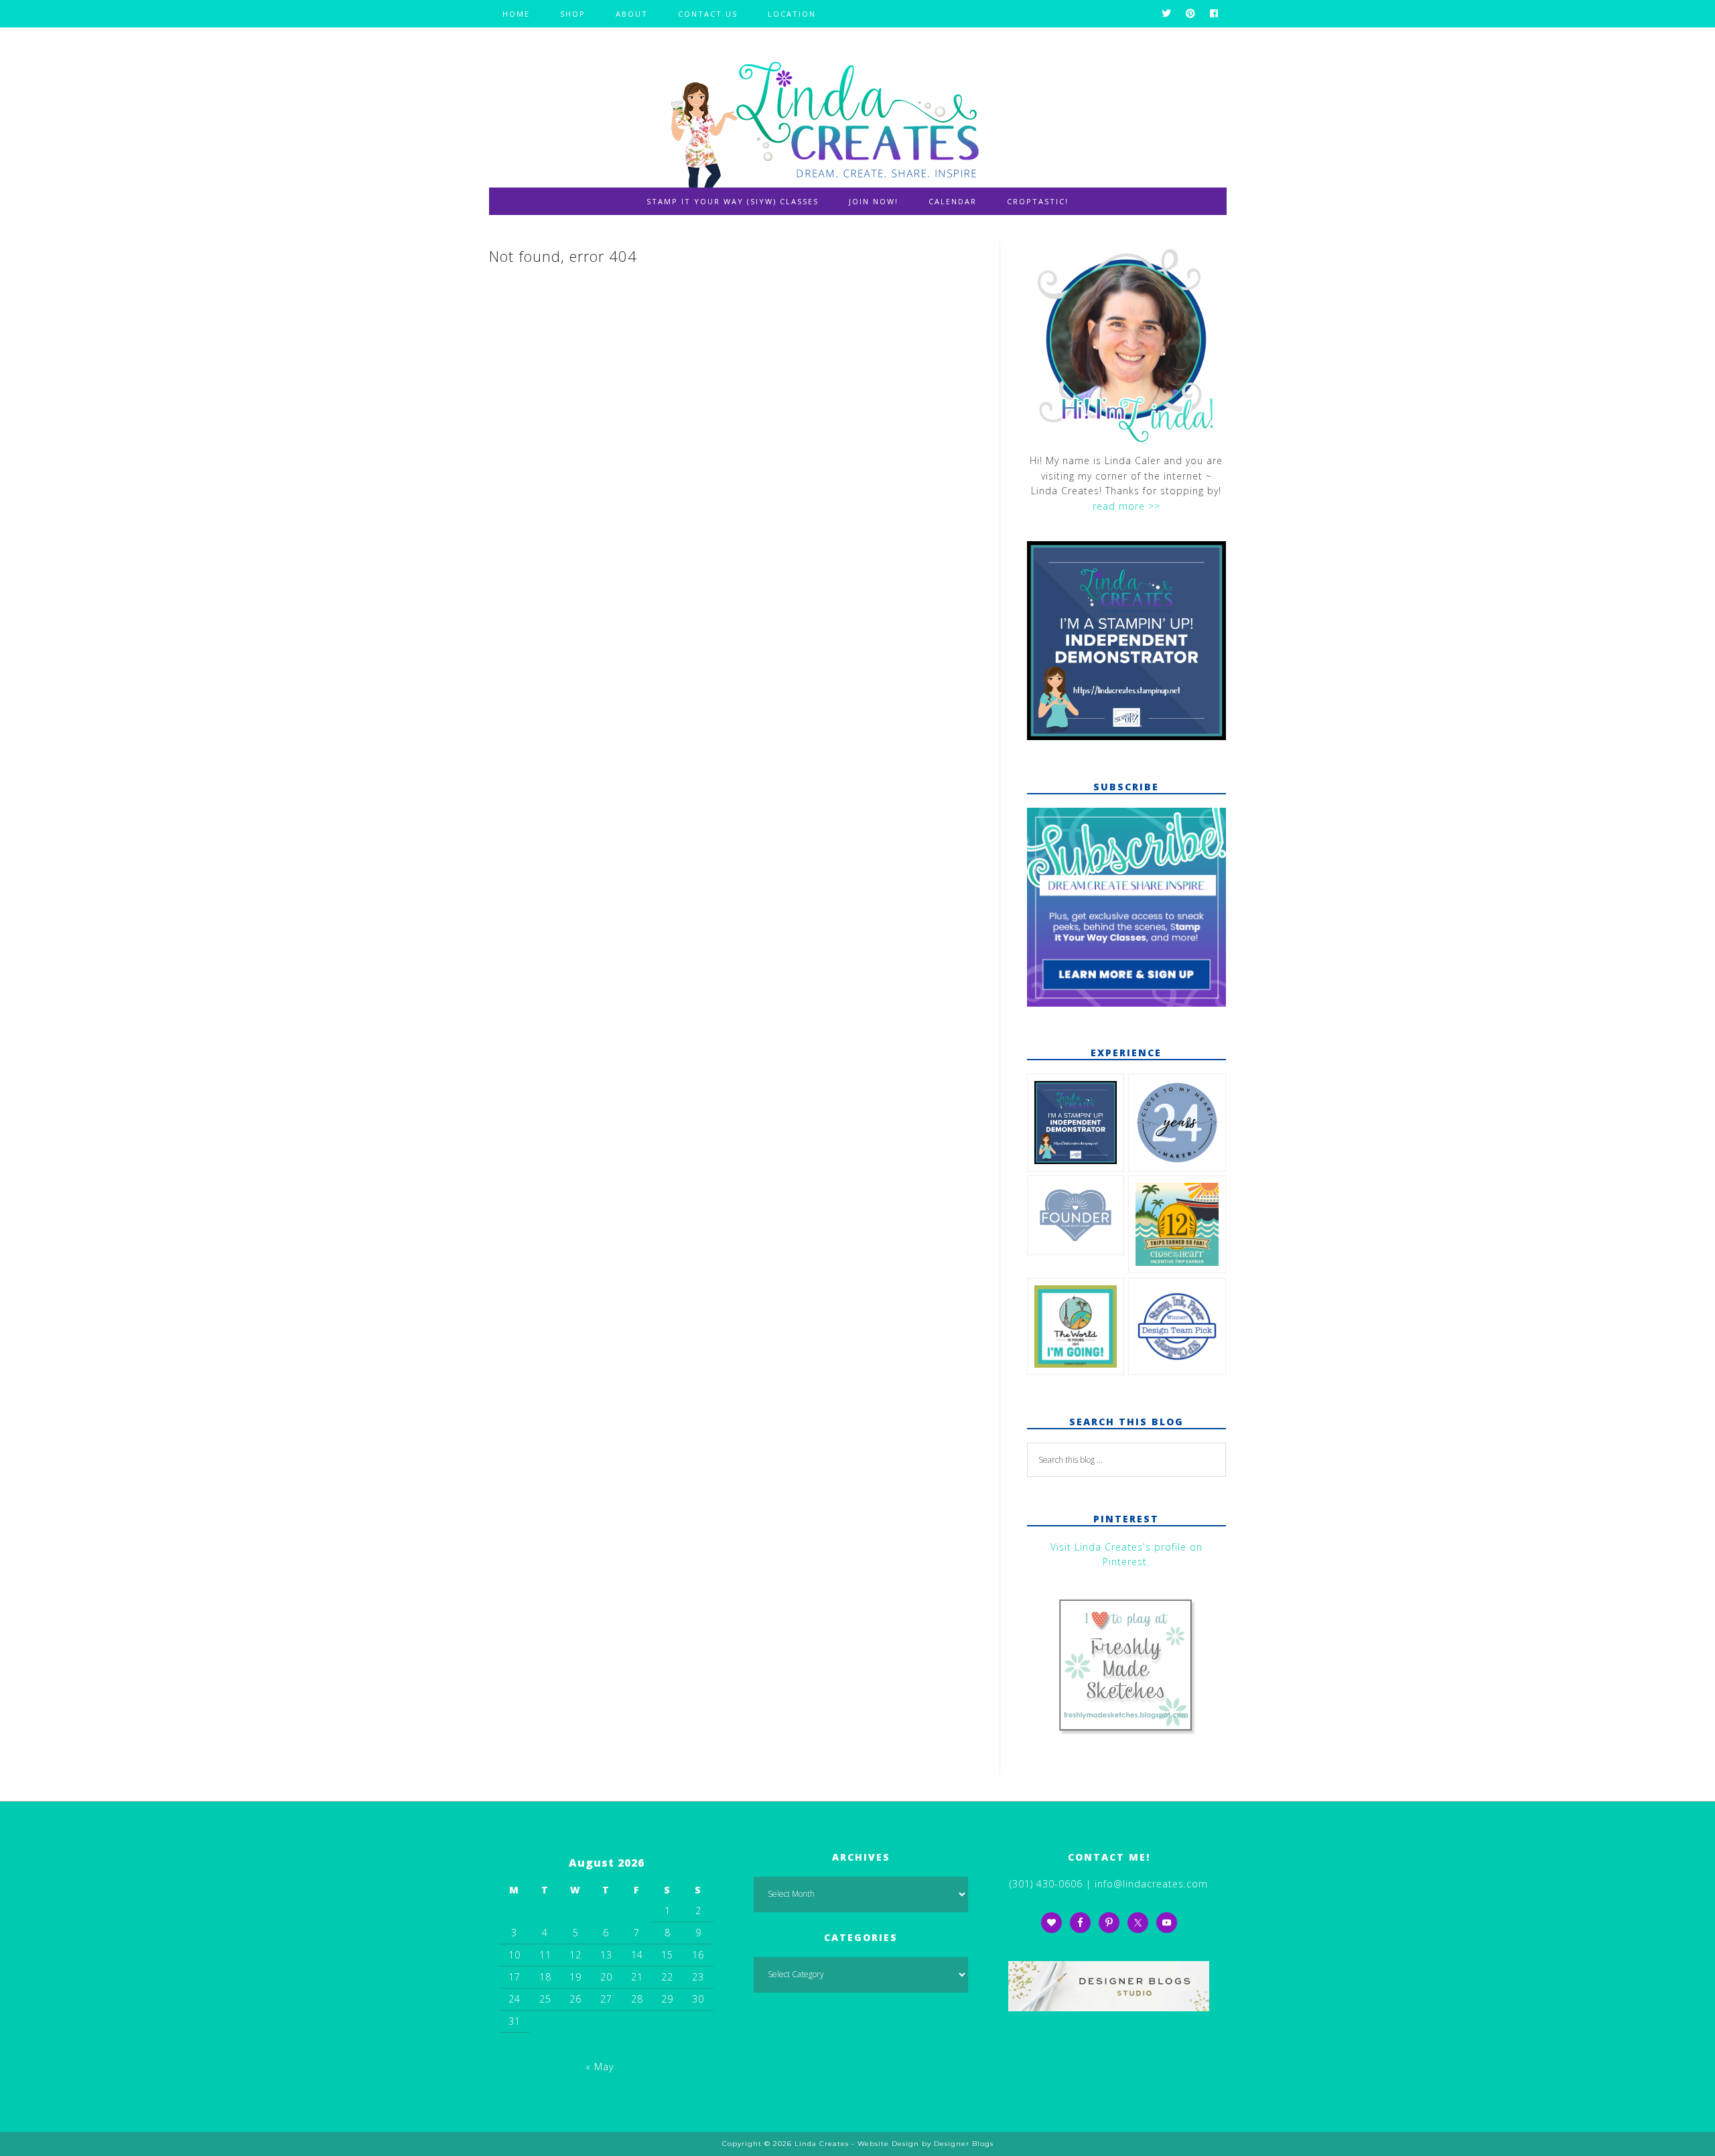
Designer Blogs (964, 2144)
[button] (1076, 1125)
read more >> (1126, 506)
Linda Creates (857, 118)
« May (600, 2067)
